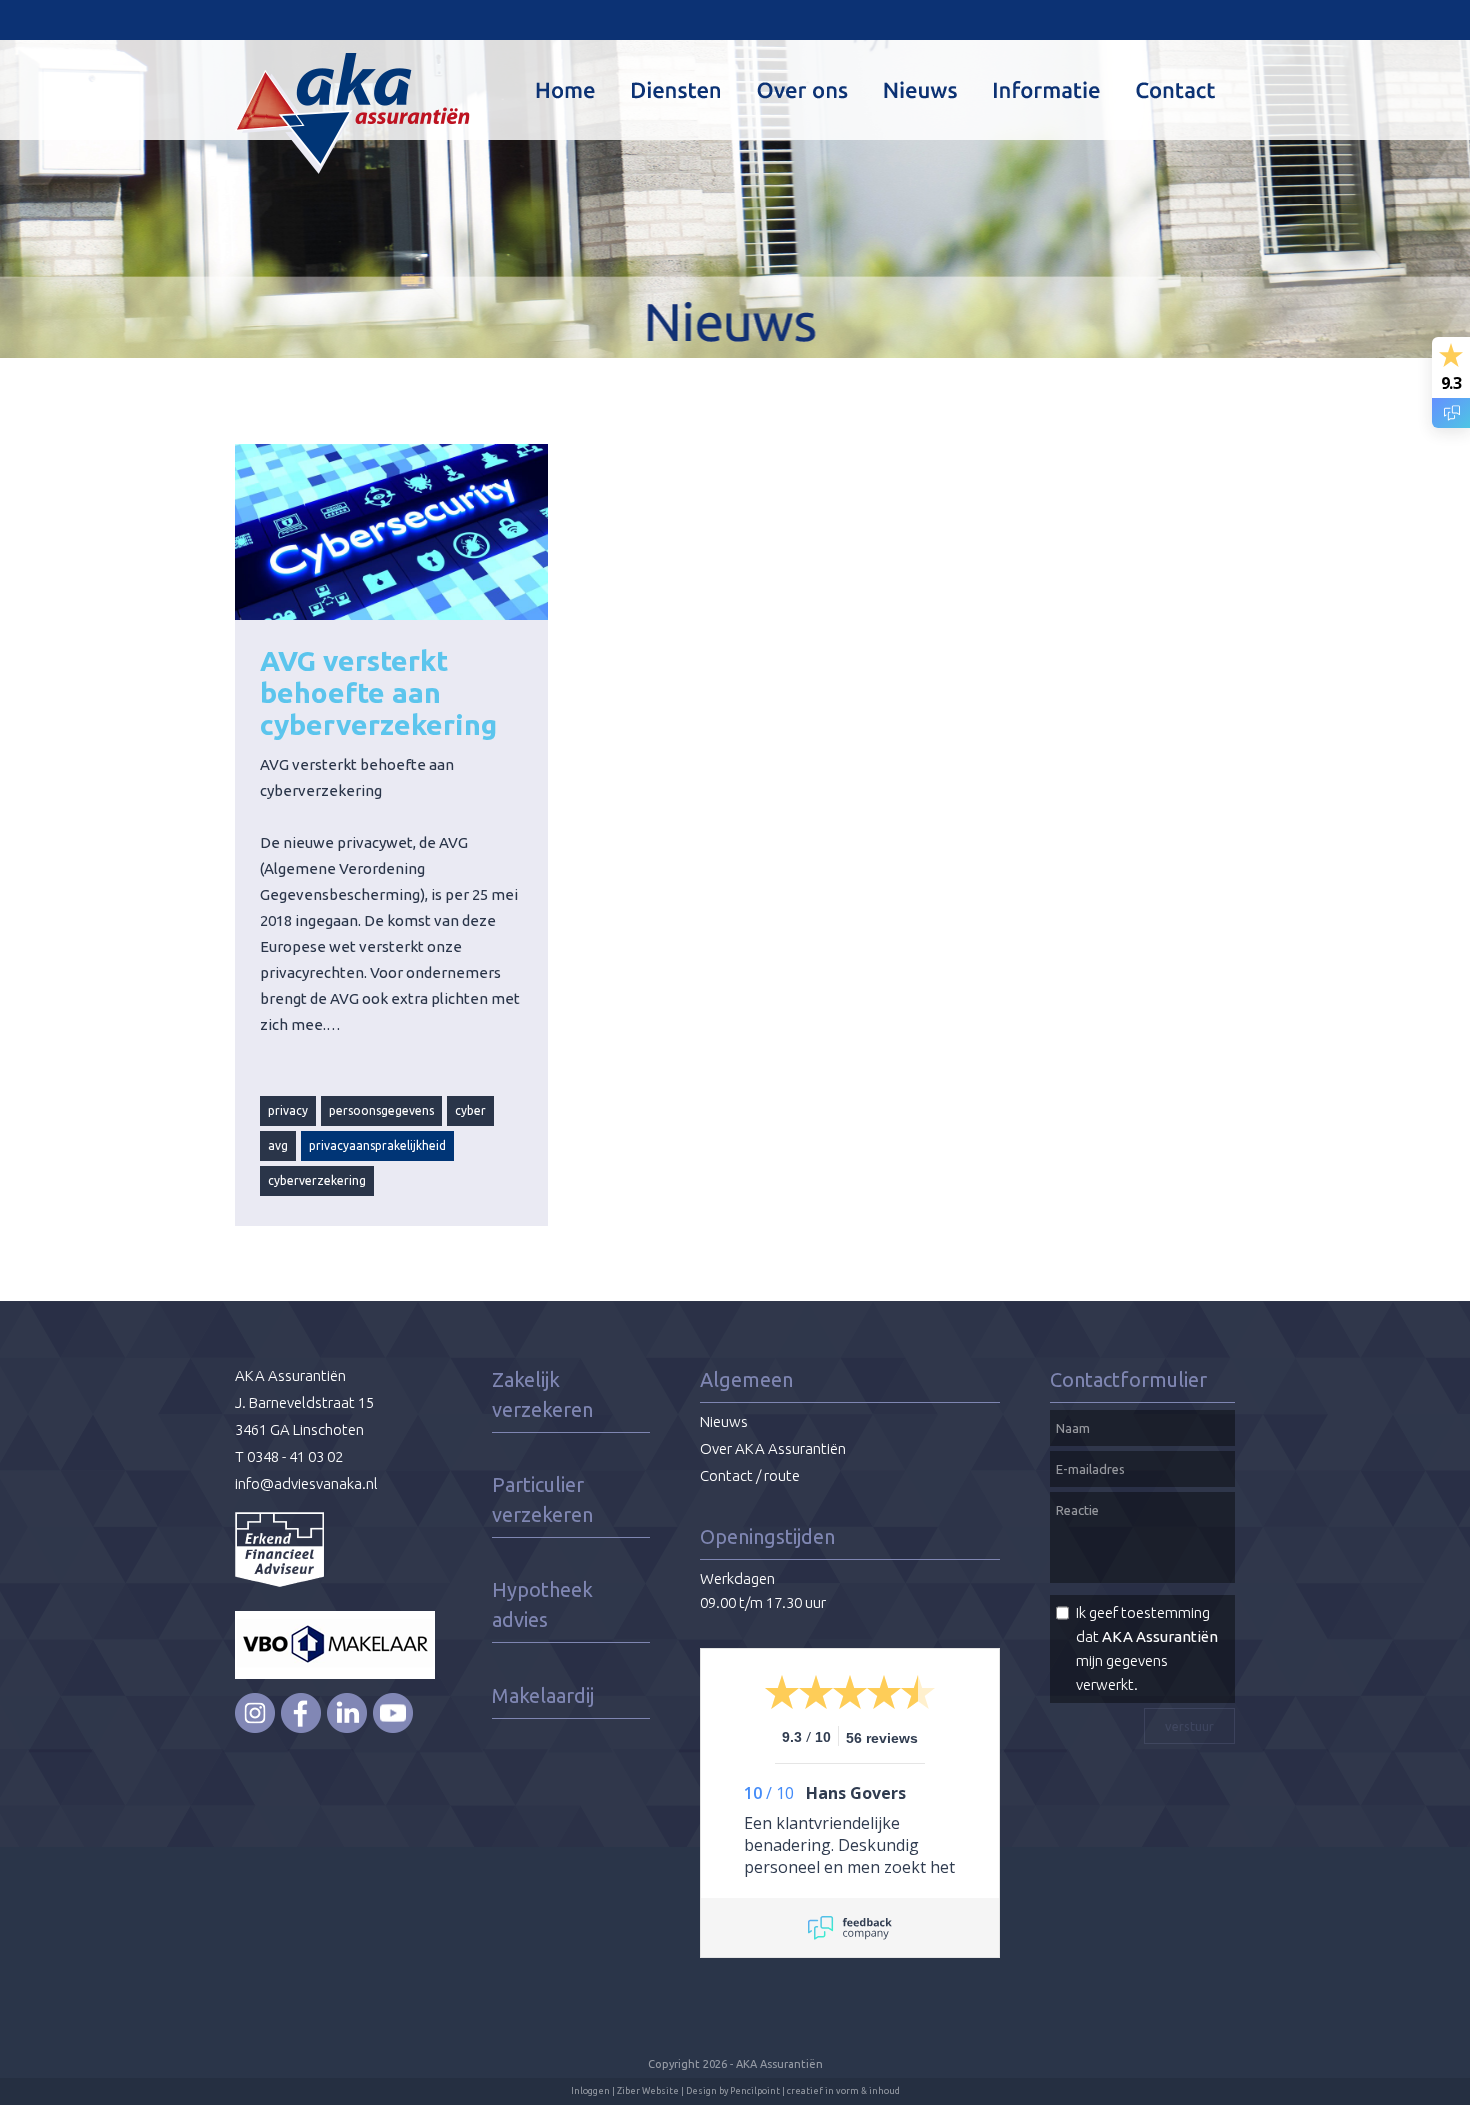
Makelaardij (543, 1695)
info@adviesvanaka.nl (306, 1483)
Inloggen (590, 2091)
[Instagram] (255, 1728)
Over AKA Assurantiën (773, 1448)
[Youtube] (393, 1728)
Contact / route (750, 1475)
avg (278, 1145)
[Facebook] (301, 1728)
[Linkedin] (347, 1728)
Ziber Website (648, 2091)
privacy (288, 1110)
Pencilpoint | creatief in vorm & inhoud (815, 2091)
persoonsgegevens (381, 1110)
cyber (470, 1110)
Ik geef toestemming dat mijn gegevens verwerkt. (1147, 1648)
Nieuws (724, 1421)
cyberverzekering (317, 1180)
